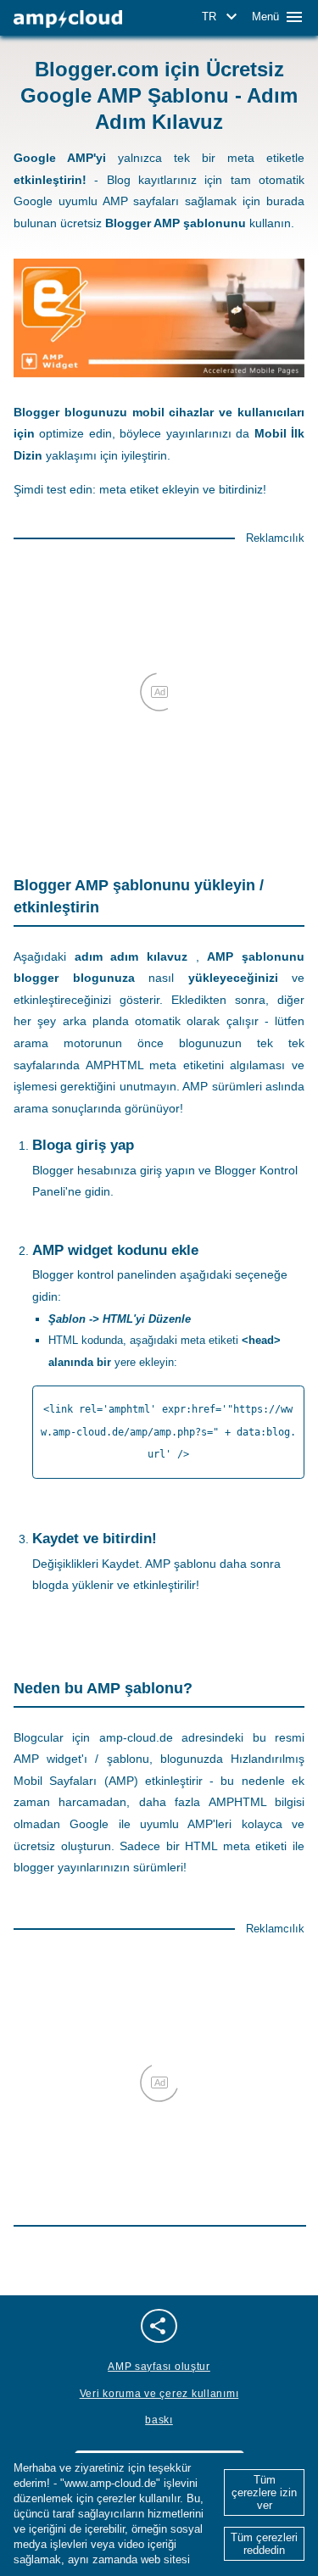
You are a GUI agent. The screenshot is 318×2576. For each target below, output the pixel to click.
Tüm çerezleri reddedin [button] (264, 2544)
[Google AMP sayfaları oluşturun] (68, 19)
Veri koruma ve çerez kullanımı (159, 2394)
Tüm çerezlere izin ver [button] (264, 2492)
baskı (159, 2420)
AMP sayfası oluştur (159, 2367)
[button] (222, 17)
